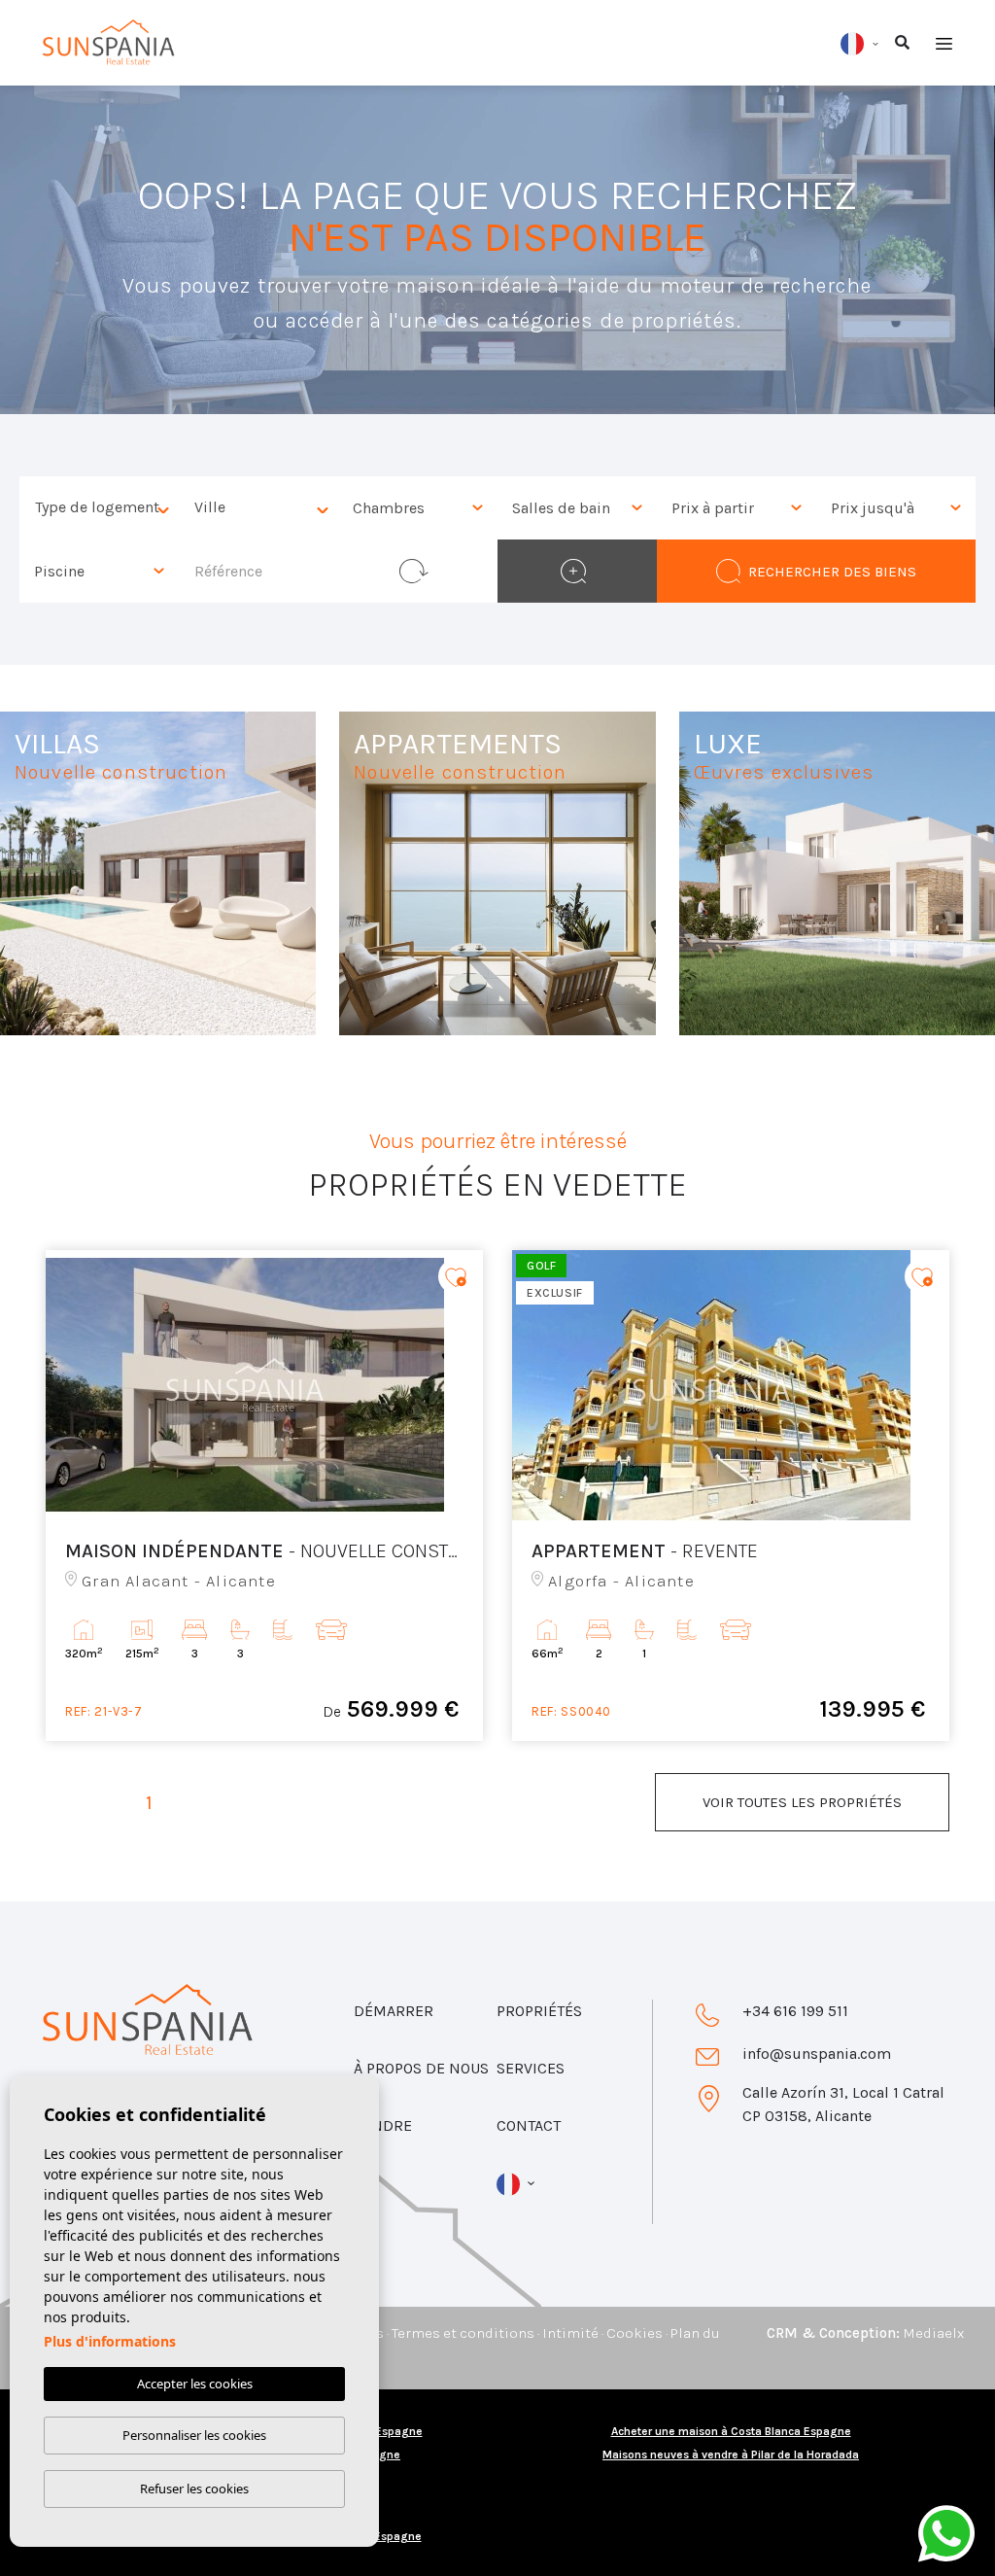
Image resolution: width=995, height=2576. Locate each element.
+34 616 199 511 (795, 2011)
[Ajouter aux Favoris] (456, 1276)
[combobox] (99, 508)
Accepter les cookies (195, 2384)
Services (531, 2068)
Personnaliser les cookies (194, 2435)
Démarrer (394, 2011)
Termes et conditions (463, 2333)
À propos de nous (421, 2068)
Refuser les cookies (194, 2489)
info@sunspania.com (817, 2054)
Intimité (570, 2333)
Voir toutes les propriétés (802, 1802)
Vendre (383, 2125)
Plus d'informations (110, 2341)
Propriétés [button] (539, 2011)
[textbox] (104, 508)
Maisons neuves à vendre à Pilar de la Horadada (731, 2454)
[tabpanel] (264, 1496)
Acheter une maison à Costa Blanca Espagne (731, 2431)
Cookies (635, 2333)
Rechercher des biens (832, 572)
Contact (529, 2125)
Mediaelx (933, 2333)
